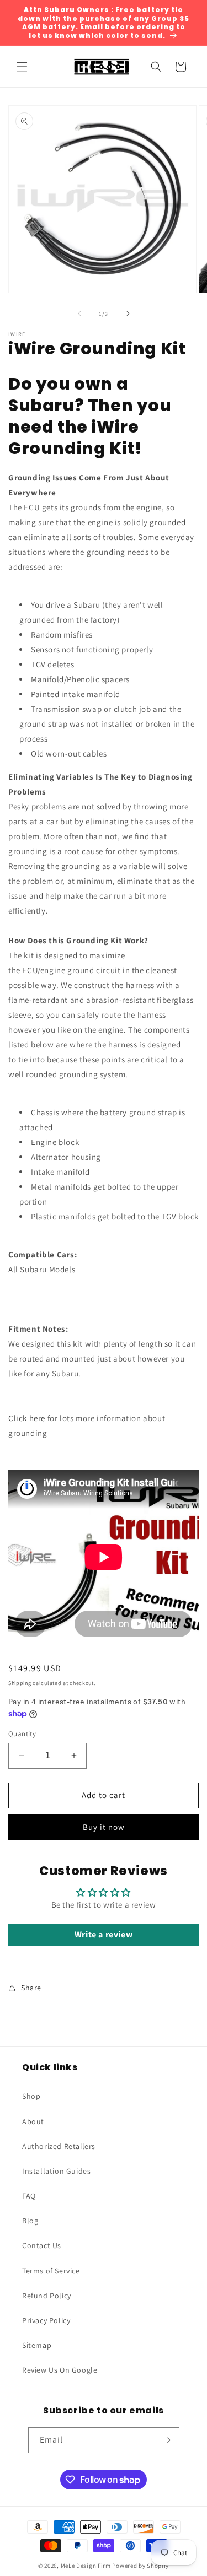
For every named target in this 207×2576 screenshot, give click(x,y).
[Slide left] (79, 314)
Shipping (20, 1683)
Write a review (104, 1934)
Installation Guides (56, 2171)
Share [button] (31, 1988)
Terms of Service (51, 2271)
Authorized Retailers (59, 2146)
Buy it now (104, 1827)
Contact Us (42, 2245)
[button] (22, 67)
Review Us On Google (60, 2370)
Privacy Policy (46, 2320)
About (33, 2121)
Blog (30, 2221)
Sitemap (37, 2345)
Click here (27, 1418)
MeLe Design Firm (86, 2566)
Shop (31, 2096)
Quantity (22, 1734)
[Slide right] (128, 314)
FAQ (29, 2196)
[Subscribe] (167, 2440)
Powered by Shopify (140, 2566)
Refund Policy (47, 2296)
